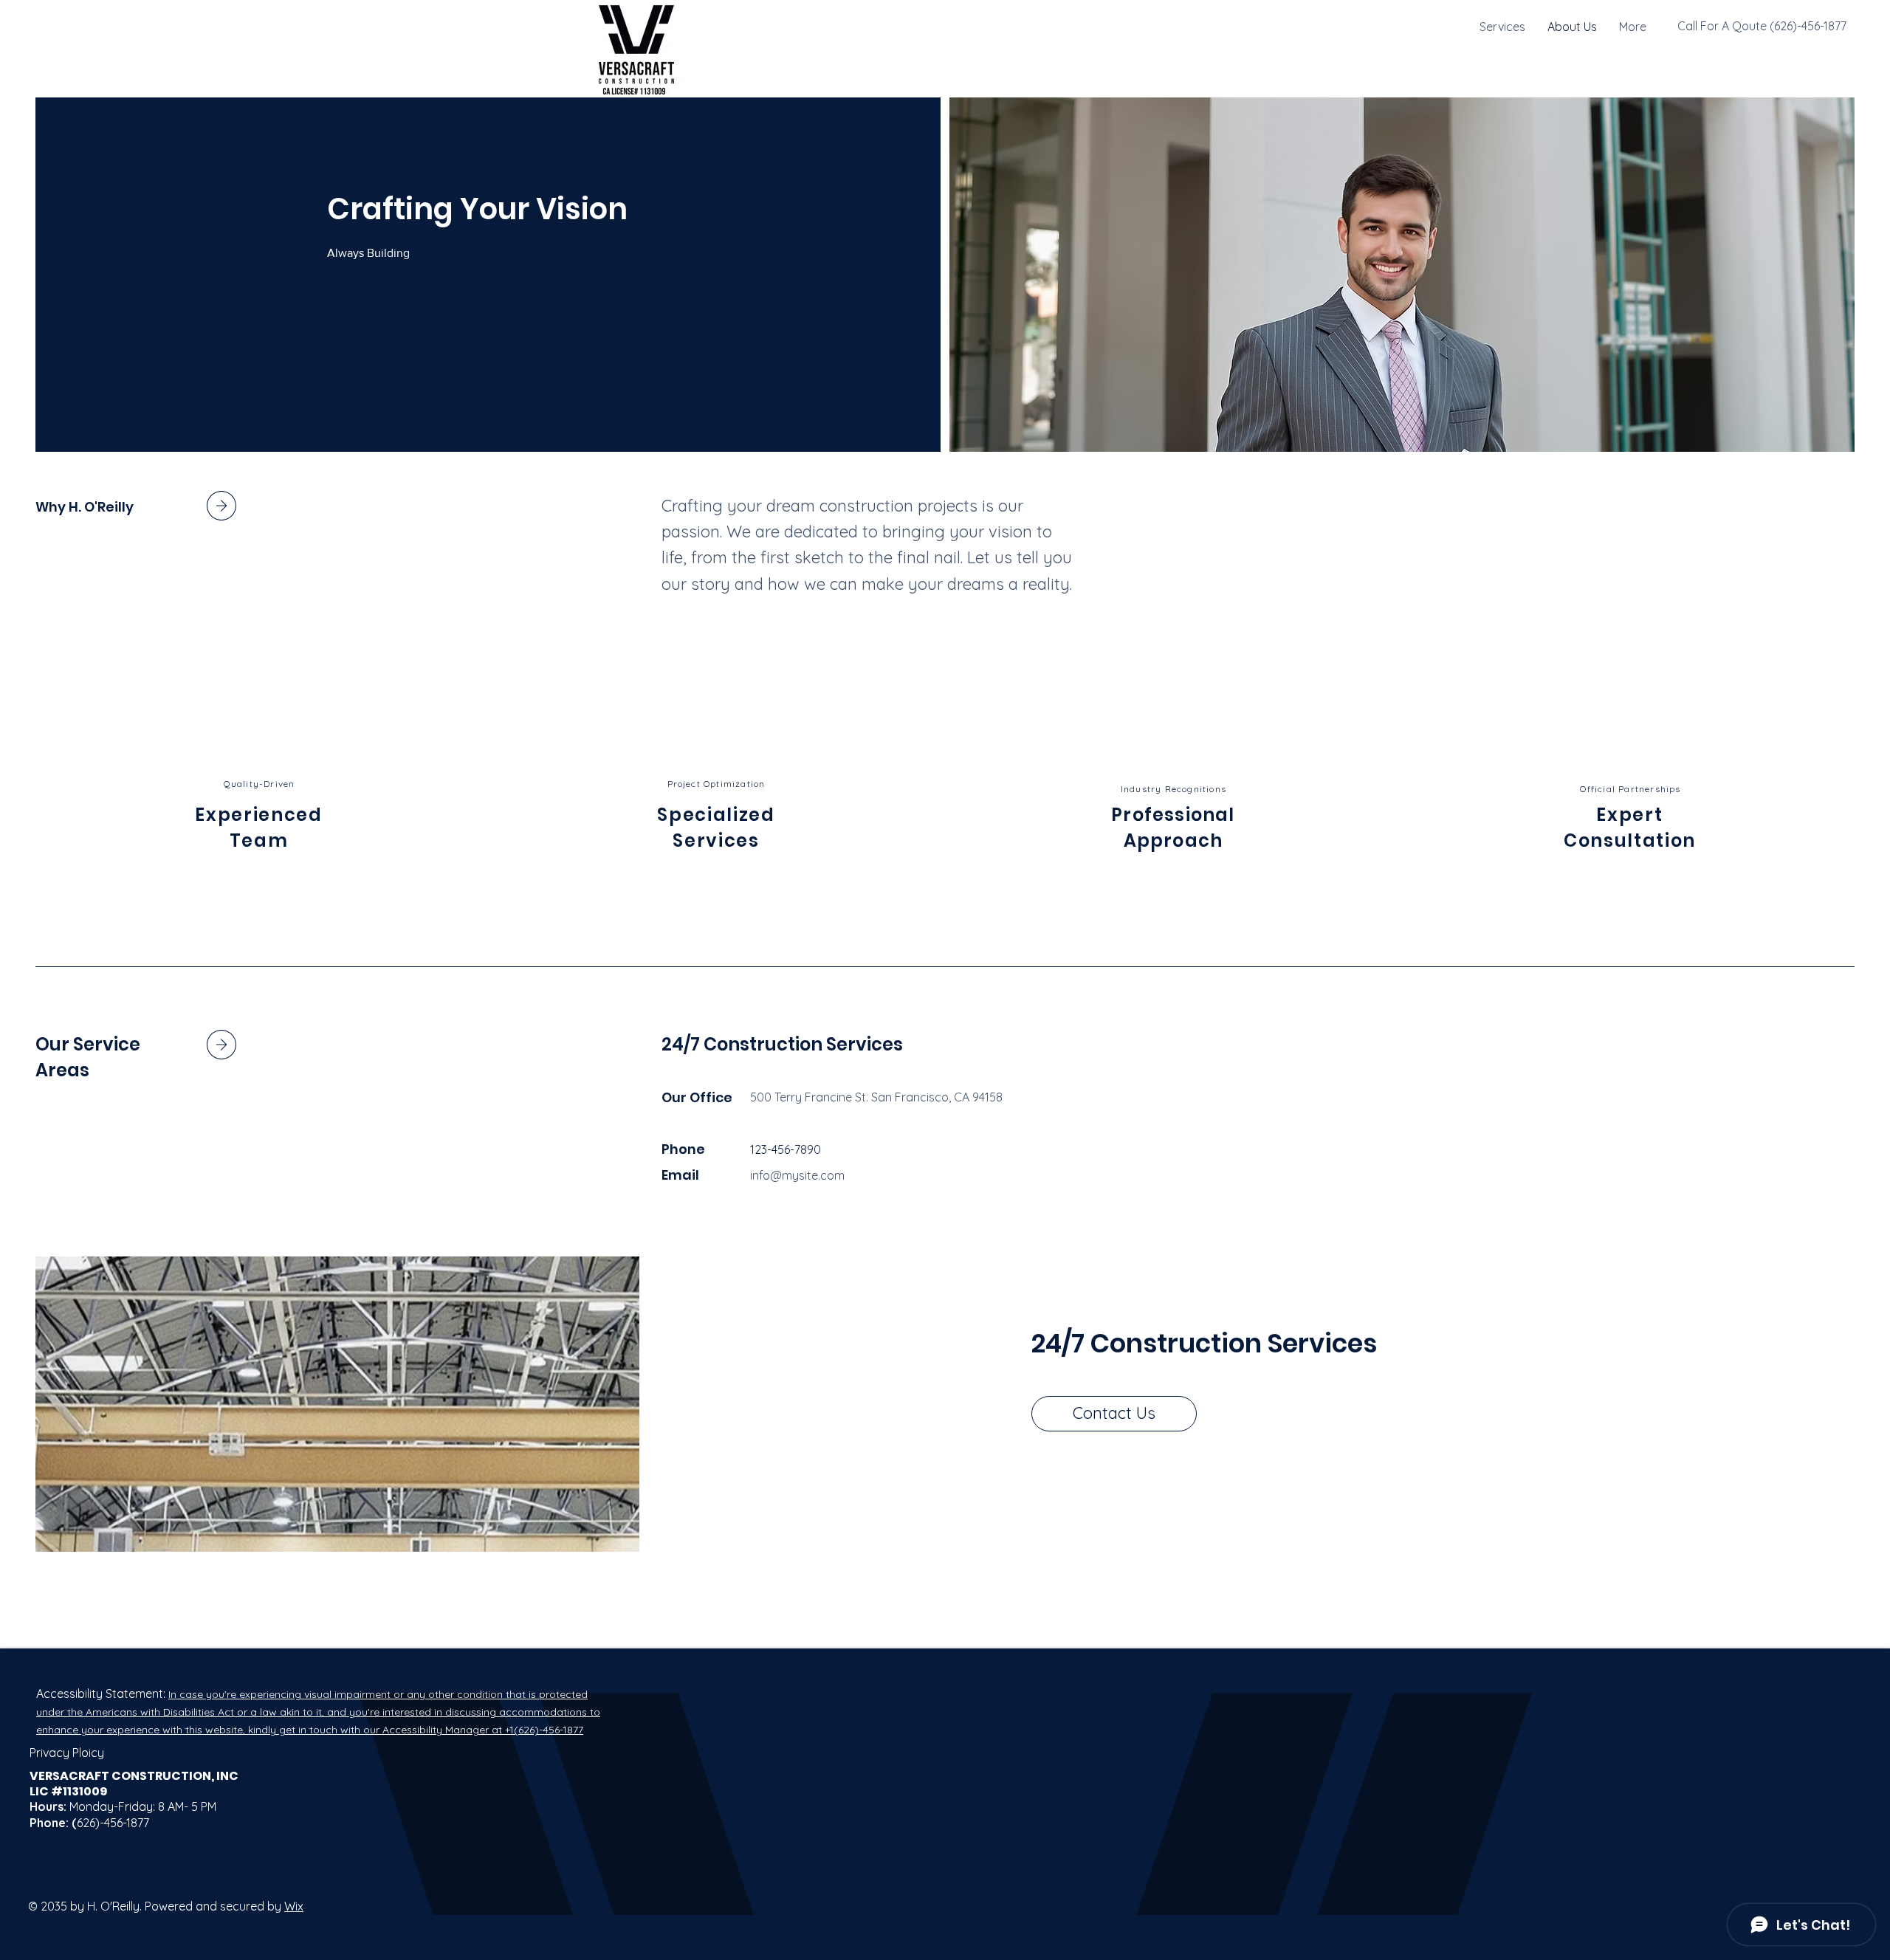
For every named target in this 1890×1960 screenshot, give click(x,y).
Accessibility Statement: (102, 1693)
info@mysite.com (797, 1175)
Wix (294, 1906)
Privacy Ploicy (67, 1753)
